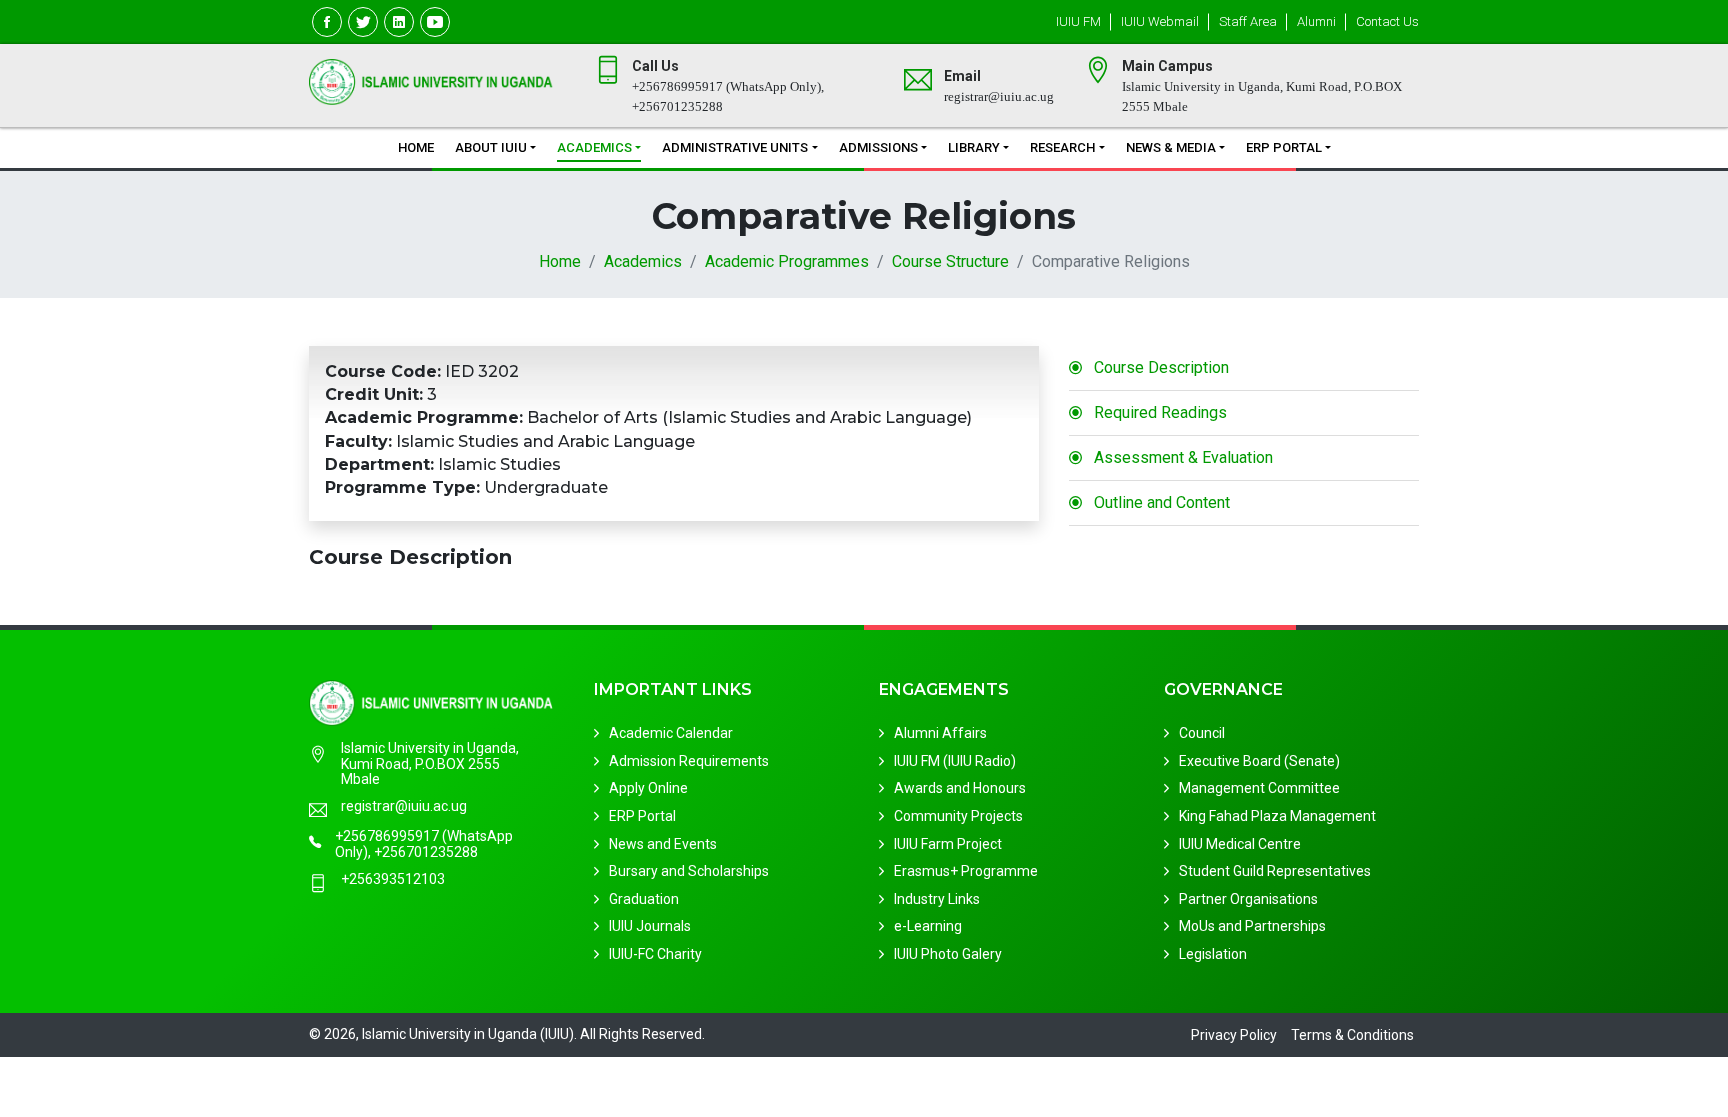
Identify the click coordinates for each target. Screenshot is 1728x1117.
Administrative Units (735, 147)
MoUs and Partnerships (1252, 926)
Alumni (1316, 21)
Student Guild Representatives (1275, 871)
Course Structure (950, 261)
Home (416, 147)
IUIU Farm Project (948, 844)
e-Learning (928, 926)
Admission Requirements (689, 761)
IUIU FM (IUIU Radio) (955, 761)
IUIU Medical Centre (1240, 844)
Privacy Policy (1234, 1035)
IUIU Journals (650, 926)
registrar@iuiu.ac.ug (404, 806)
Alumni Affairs (940, 733)
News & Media (1171, 147)
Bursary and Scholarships (689, 871)
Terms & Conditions (1352, 1035)
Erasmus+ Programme (966, 871)
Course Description (1161, 367)
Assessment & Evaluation (1183, 457)
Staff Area (1248, 21)
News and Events (663, 844)
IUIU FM (1078, 21)
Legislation (1213, 954)
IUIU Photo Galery (948, 954)
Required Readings (1160, 412)
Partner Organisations (1248, 899)
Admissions (878, 147)
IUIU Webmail (1160, 21)
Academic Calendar (671, 733)
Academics (594, 147)
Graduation (644, 899)
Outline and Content (1162, 502)
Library (974, 147)
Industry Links (937, 899)
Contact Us (1387, 21)
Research (1062, 147)
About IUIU (491, 147)
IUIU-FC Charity (655, 954)
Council (1202, 733)
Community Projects (958, 816)
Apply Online (648, 788)
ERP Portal (1284, 147)
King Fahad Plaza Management (1277, 816)
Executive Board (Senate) (1259, 761)
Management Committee (1259, 788)
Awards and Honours (960, 788)
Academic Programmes (787, 261)
